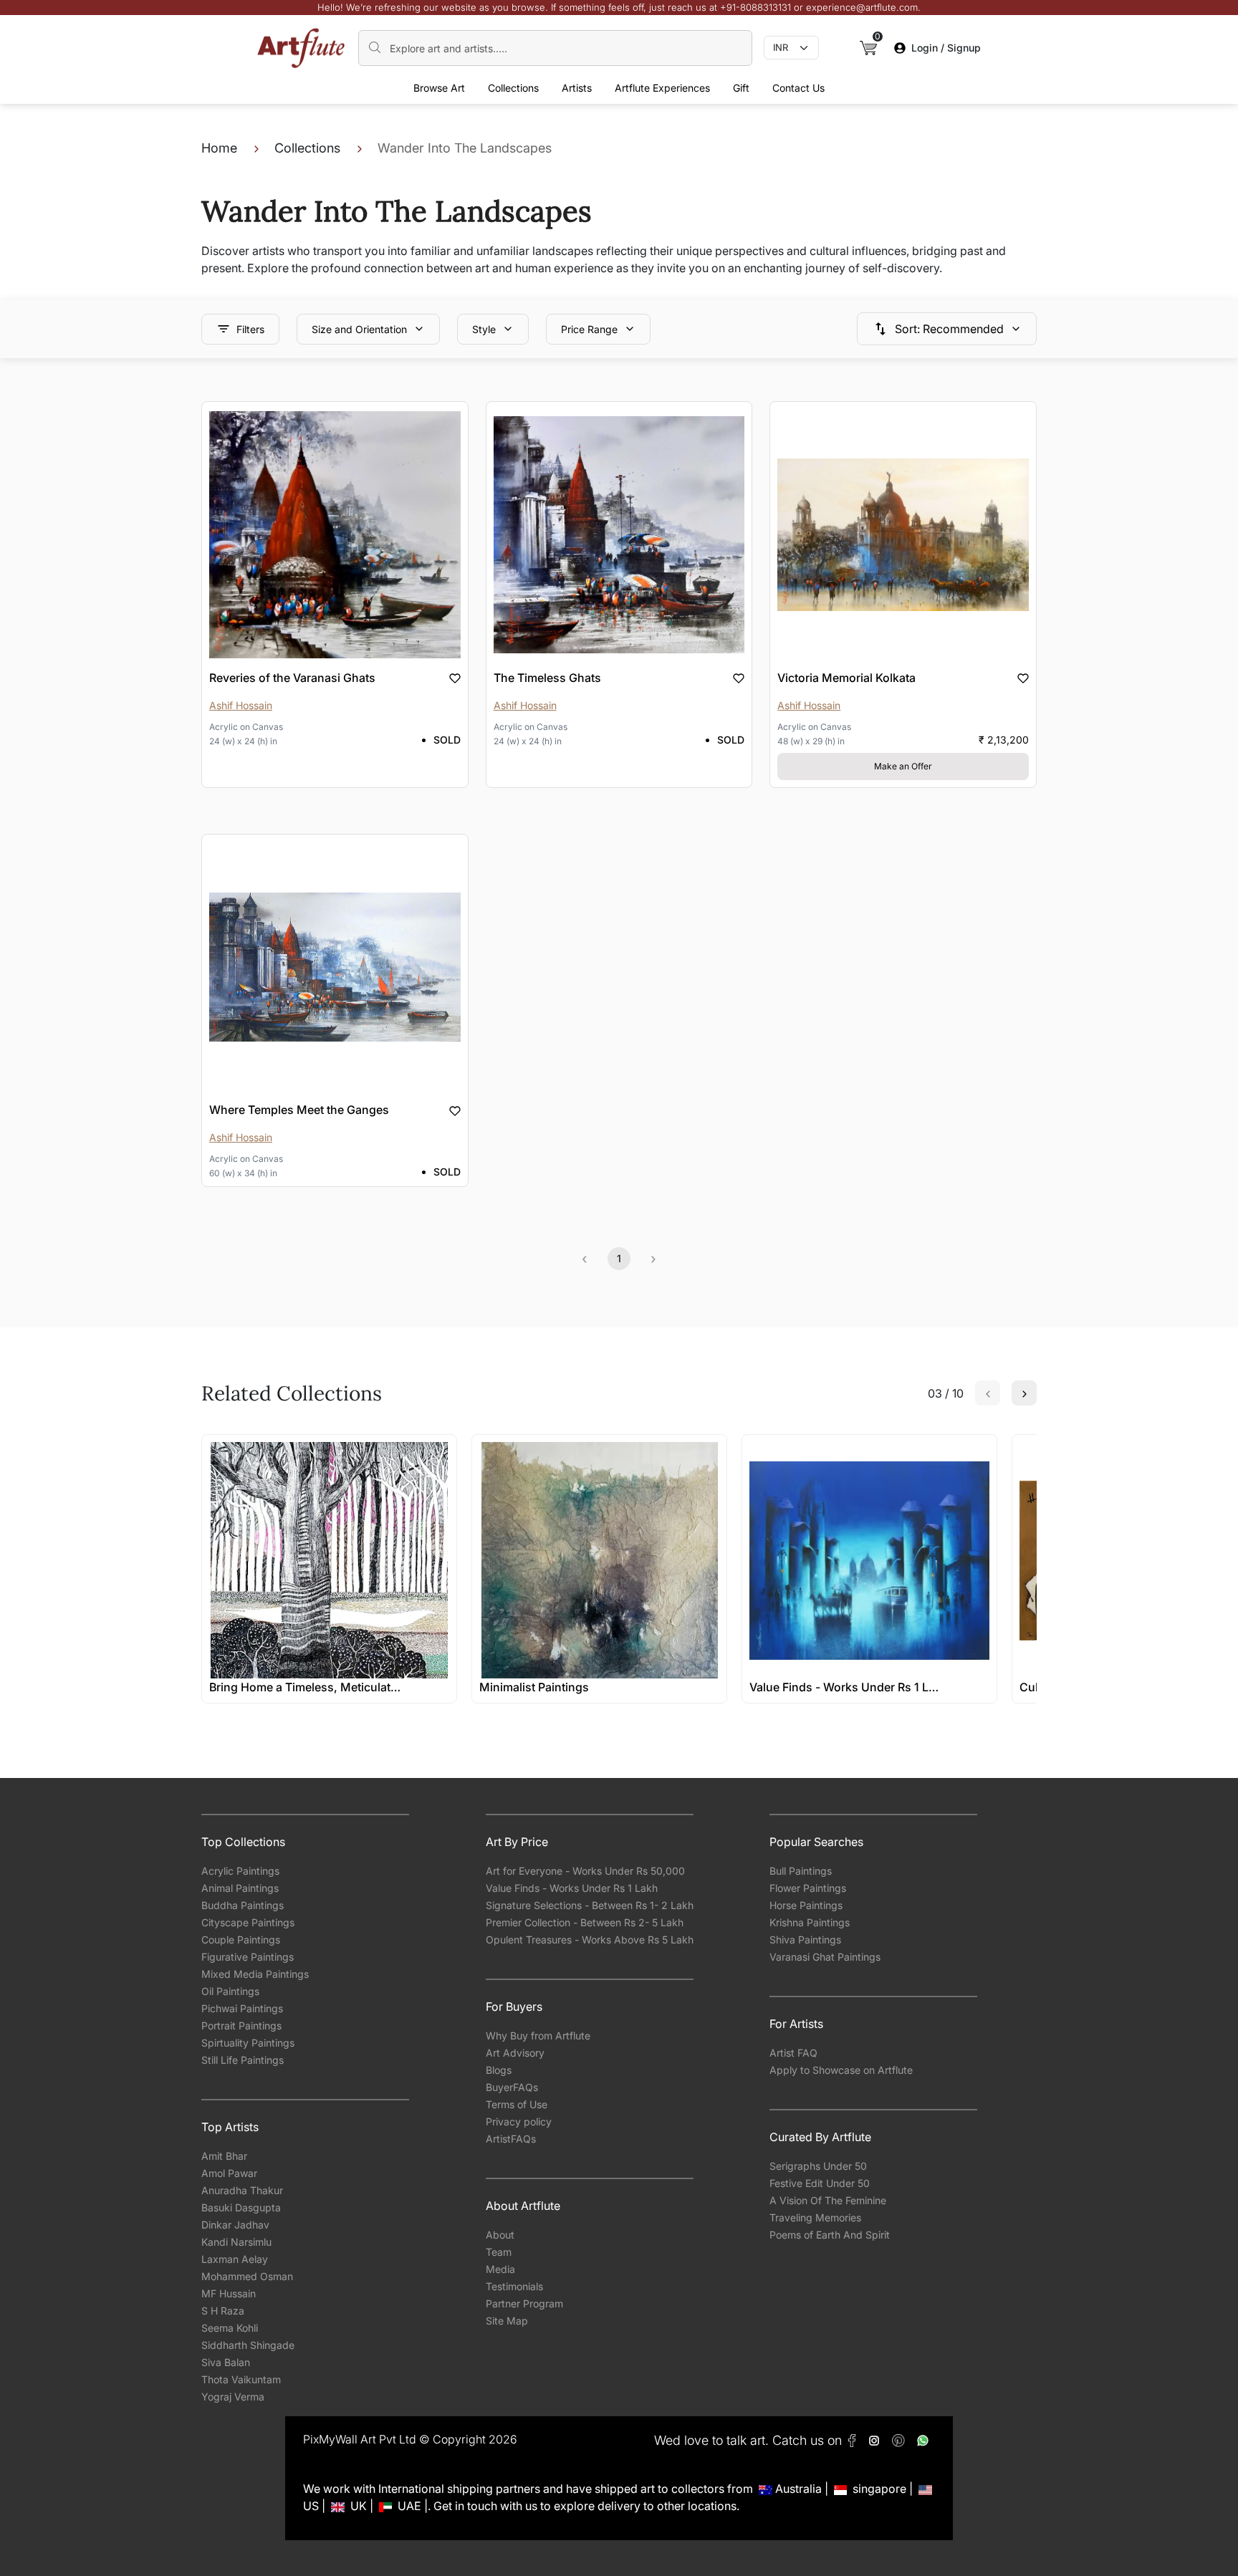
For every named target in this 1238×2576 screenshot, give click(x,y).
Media (500, 2269)
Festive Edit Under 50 (820, 2183)
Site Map (507, 2321)
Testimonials (514, 2286)
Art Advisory (515, 2053)
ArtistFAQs (511, 2139)
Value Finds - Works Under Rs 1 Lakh (572, 1888)
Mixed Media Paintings (255, 1974)
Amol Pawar (229, 2173)
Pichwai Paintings (242, 2008)
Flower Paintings (808, 1888)
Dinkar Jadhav (235, 2225)
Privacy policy (519, 2121)
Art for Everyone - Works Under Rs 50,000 (585, 1871)
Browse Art (439, 88)
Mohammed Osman (247, 2276)
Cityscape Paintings (248, 1922)
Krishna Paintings (810, 1922)
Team (499, 2252)
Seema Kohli (230, 2328)
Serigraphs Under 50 (818, 2166)
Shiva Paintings (805, 1940)
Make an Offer (903, 766)
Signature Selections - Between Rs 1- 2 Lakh (590, 1905)
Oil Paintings (230, 1991)
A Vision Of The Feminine (828, 2200)
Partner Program (524, 2303)
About (500, 2235)
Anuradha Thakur (242, 2190)
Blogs (499, 2070)
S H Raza (223, 2311)
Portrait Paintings (241, 2025)
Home (219, 148)
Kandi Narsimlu (236, 2242)
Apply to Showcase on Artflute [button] (841, 2070)
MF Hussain (229, 2293)
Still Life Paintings (243, 2060)
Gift (741, 88)
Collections (513, 88)
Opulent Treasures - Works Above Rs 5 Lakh (590, 1940)
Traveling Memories (815, 2217)
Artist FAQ (793, 2053)
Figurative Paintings (248, 1957)
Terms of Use (517, 2104)
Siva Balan (226, 2362)
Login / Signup (946, 48)
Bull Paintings (801, 1871)
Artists (577, 88)
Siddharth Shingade (248, 2345)
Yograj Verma (233, 2397)
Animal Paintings (240, 1888)
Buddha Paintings (243, 1905)
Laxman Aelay (235, 2259)
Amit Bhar (224, 2156)
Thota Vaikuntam (241, 2379)
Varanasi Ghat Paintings (825, 1957)
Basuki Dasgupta (241, 2207)
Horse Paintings (806, 1905)
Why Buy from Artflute (538, 2036)
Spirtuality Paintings (248, 2043)
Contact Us (798, 88)
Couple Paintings (241, 1940)
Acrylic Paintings (240, 1871)
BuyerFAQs (512, 2087)
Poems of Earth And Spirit (830, 2235)
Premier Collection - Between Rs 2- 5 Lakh (585, 1922)
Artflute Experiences (662, 88)
